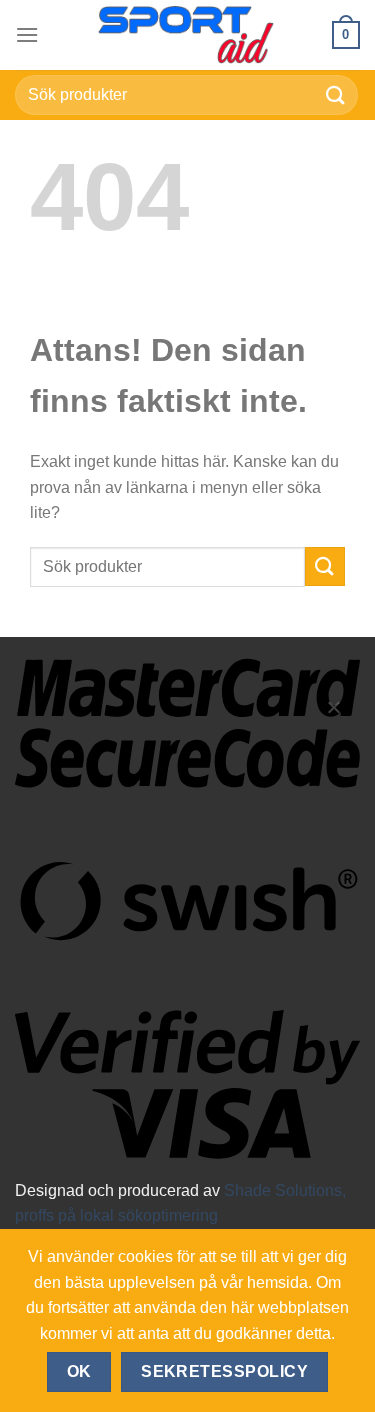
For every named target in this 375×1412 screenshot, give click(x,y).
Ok (79, 1371)
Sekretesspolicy (224, 1371)
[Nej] (333, 715)
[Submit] (336, 94)
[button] (27, 34)
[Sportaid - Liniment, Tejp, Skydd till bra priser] (188, 35)
